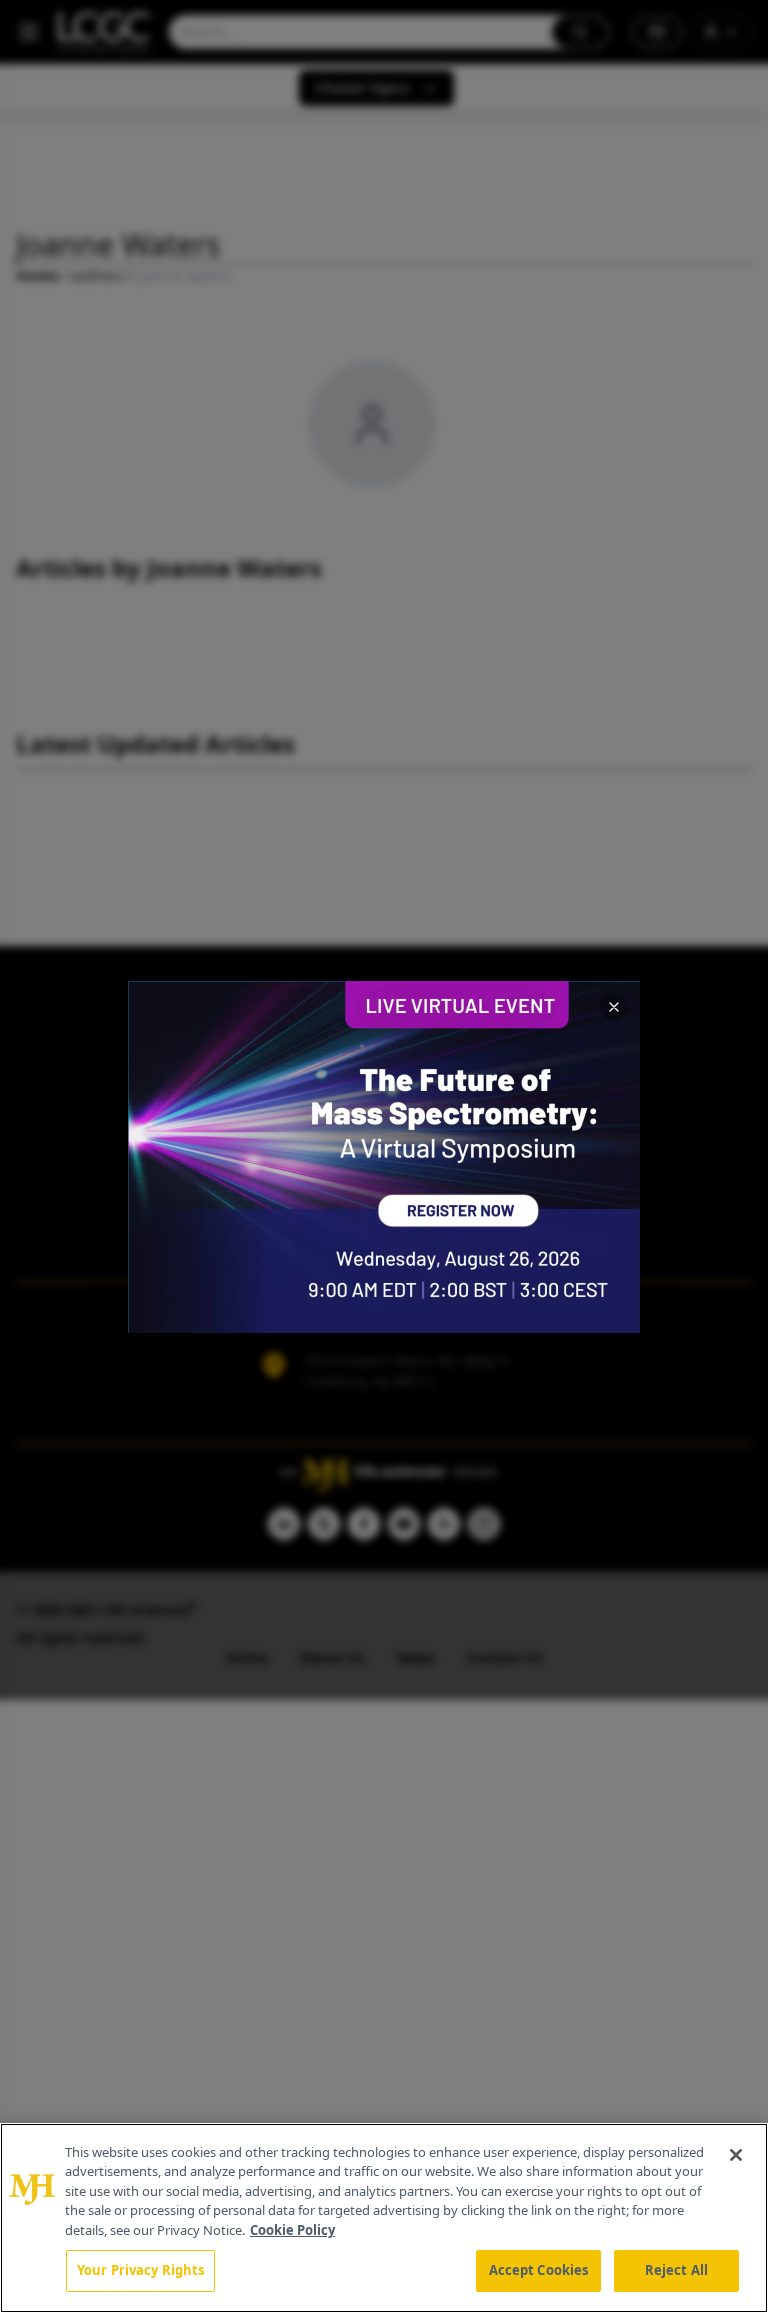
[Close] (736, 2155)
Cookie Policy (292, 2230)
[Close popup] (614, 1007)
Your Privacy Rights (140, 2270)
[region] (384, 2218)
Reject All (676, 2270)
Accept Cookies (539, 2270)
